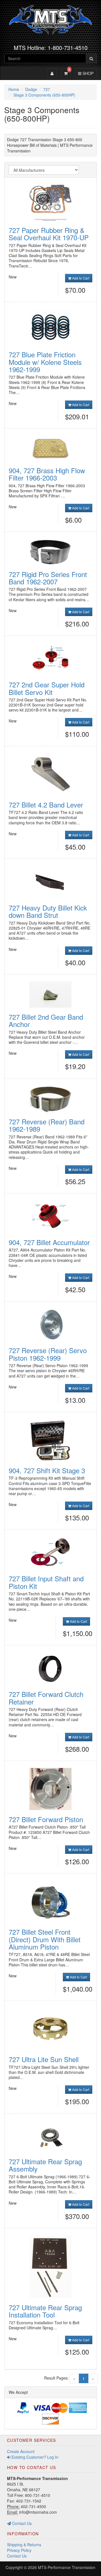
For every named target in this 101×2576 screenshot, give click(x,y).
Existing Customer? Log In (34, 2457)
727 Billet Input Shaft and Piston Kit (46, 1582)
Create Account (21, 2451)
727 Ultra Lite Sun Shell (44, 2059)
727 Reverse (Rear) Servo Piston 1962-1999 (48, 1354)
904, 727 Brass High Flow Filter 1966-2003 (47, 474)
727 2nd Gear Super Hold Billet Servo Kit (47, 688)
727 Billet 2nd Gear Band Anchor (46, 1020)
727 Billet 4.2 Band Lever (46, 805)
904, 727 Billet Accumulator (49, 1242)
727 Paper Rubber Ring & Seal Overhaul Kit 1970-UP (49, 234)
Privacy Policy (19, 2550)
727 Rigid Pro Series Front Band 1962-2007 (48, 578)
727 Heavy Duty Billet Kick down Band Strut (48, 911)
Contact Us (21, 2523)
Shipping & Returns (24, 2545)
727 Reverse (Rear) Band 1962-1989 (47, 1125)
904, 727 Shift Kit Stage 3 (47, 1470)
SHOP (87, 73)
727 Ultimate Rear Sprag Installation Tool (45, 2311)
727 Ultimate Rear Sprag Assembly (45, 2165)
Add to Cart (80, 278)
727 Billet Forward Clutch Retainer (46, 1698)
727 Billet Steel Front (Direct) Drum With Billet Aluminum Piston (45, 1939)
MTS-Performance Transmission (67, 2567)
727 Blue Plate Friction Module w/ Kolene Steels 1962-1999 (45, 362)
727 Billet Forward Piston (46, 1819)
